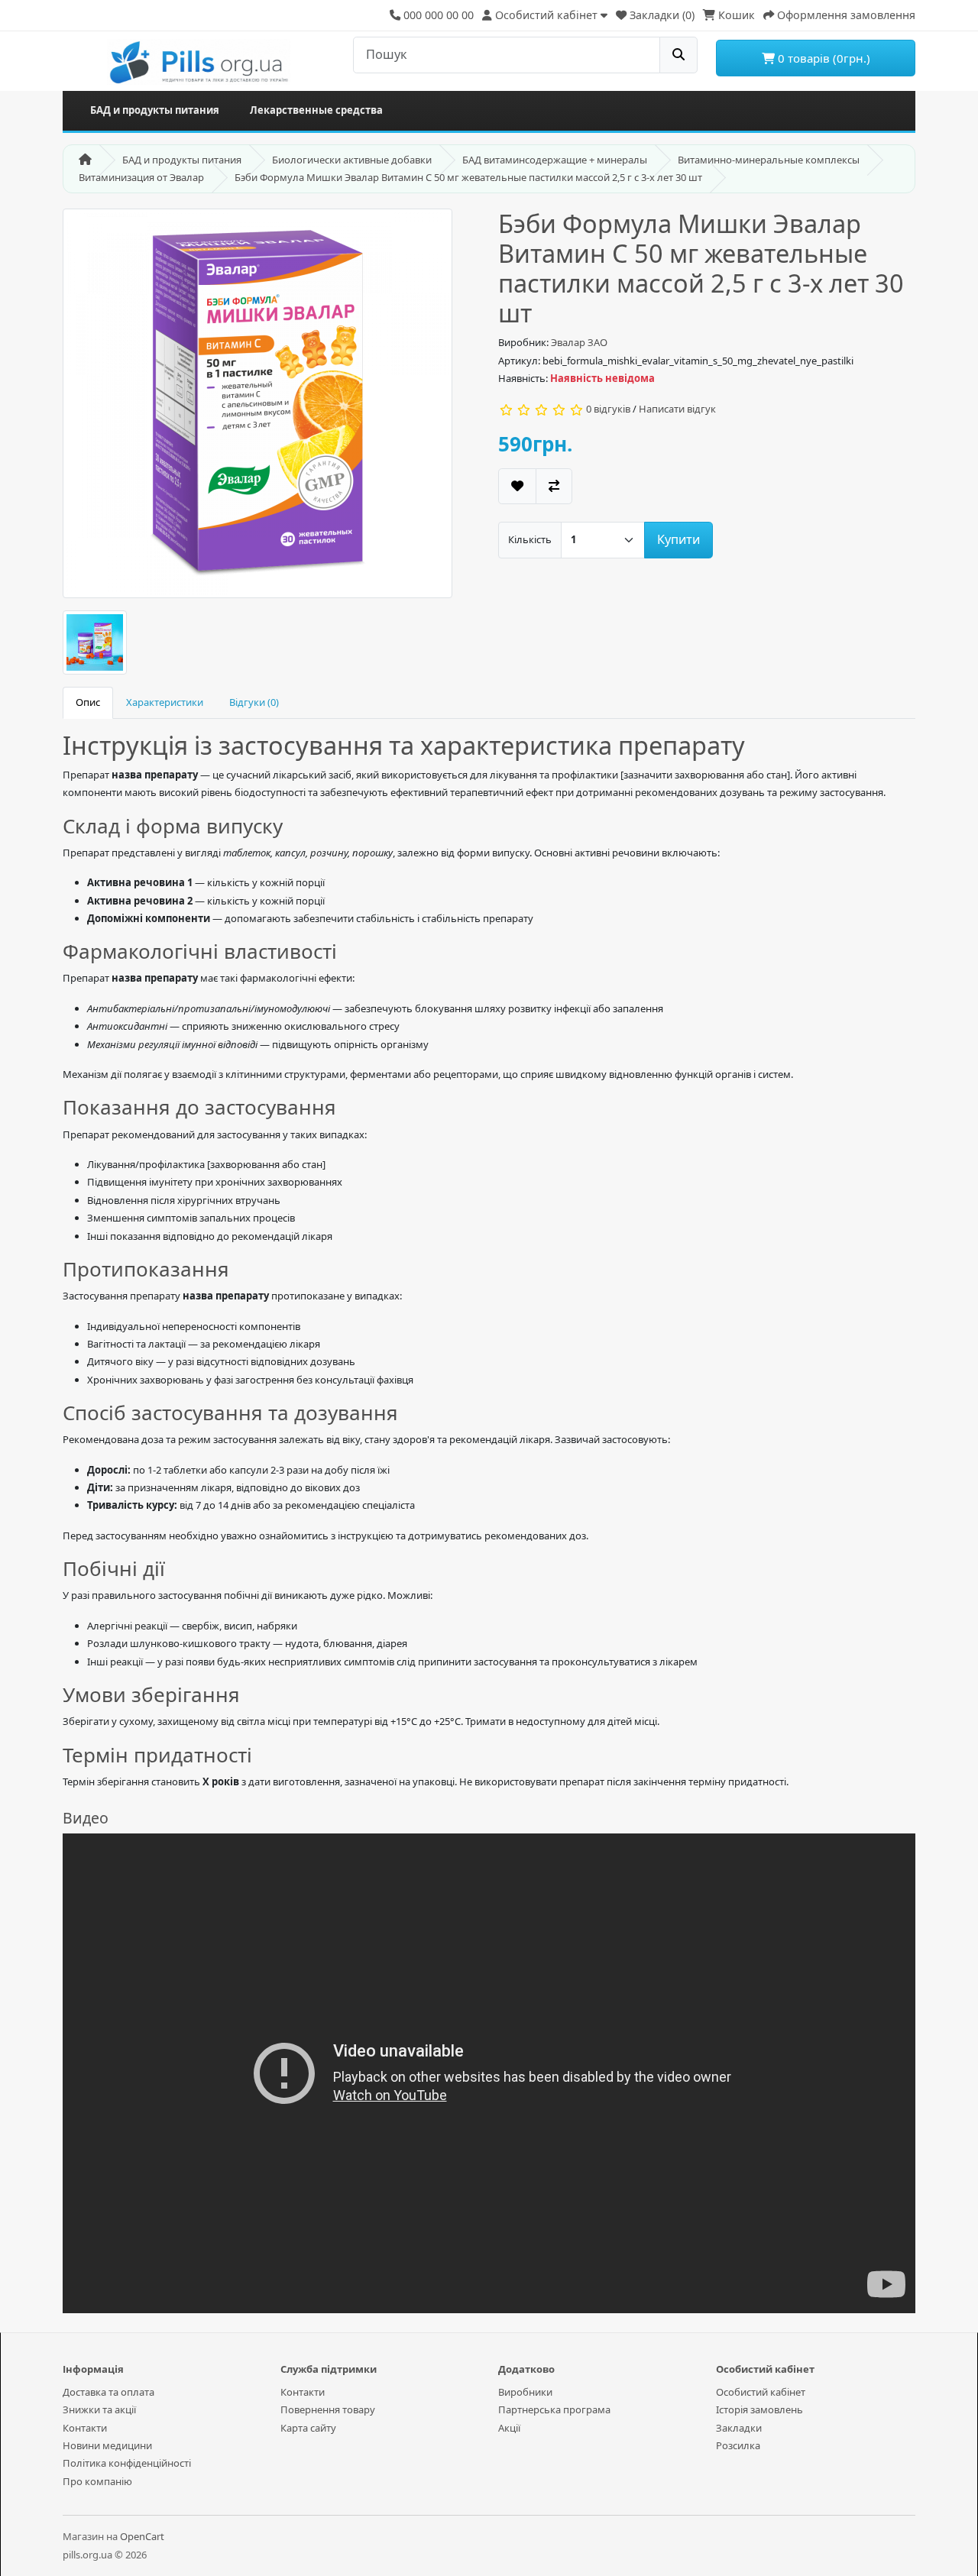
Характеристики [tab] (165, 702)
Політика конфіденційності (127, 2463)
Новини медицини (107, 2445)
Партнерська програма (554, 2409)
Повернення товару (328, 2409)
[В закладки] (517, 486)
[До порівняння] (554, 486)
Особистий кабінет (761, 2392)
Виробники (525, 2392)
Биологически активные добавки (352, 160)
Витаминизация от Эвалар (141, 177)
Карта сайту (308, 2428)
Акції (509, 2428)
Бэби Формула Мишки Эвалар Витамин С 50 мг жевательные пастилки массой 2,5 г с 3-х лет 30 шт (468, 177)
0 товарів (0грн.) (823, 58)
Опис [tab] (88, 702)
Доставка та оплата (108, 2392)
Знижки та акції (99, 2409)
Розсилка (738, 2445)
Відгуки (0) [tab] (254, 702)
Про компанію (97, 2481)
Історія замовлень (759, 2409)
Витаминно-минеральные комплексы (769, 160)
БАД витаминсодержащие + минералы (555, 160)
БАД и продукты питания (155, 110)
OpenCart (142, 2536)
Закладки (739, 2428)
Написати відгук (677, 409)
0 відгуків (608, 409)
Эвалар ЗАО (579, 342)
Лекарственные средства (316, 110)
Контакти (85, 2428)
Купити (678, 539)
